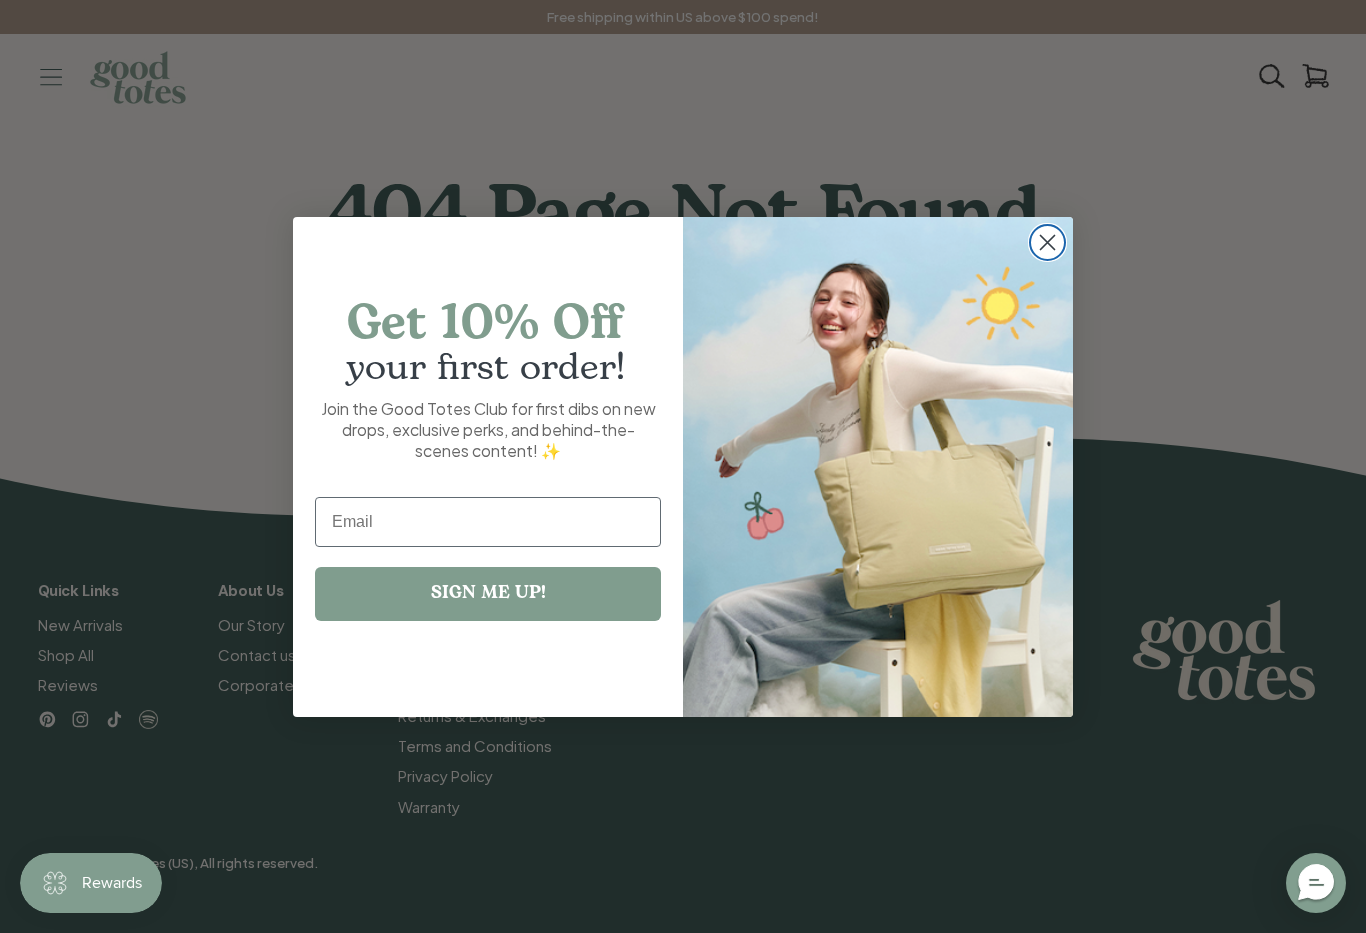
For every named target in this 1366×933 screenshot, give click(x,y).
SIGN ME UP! (488, 593)
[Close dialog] (1047, 242)
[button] (1316, 883)
